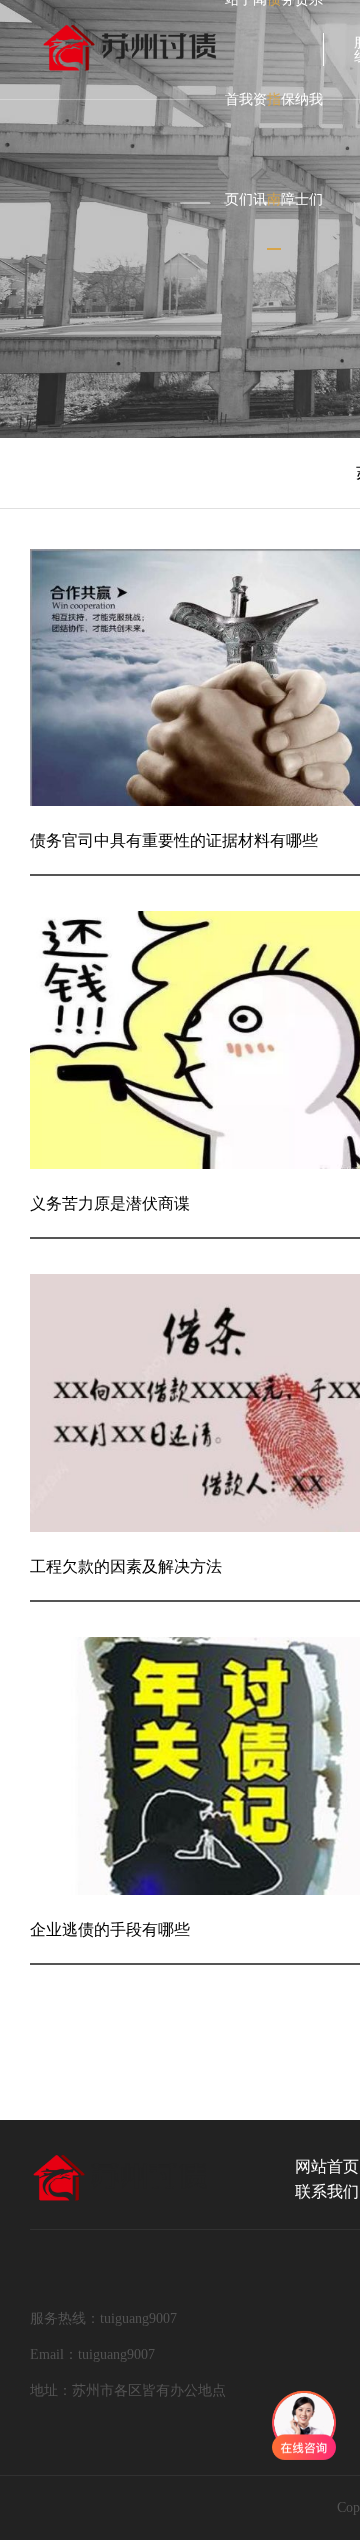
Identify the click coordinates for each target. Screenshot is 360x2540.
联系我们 (327, 2191)
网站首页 (327, 2166)
